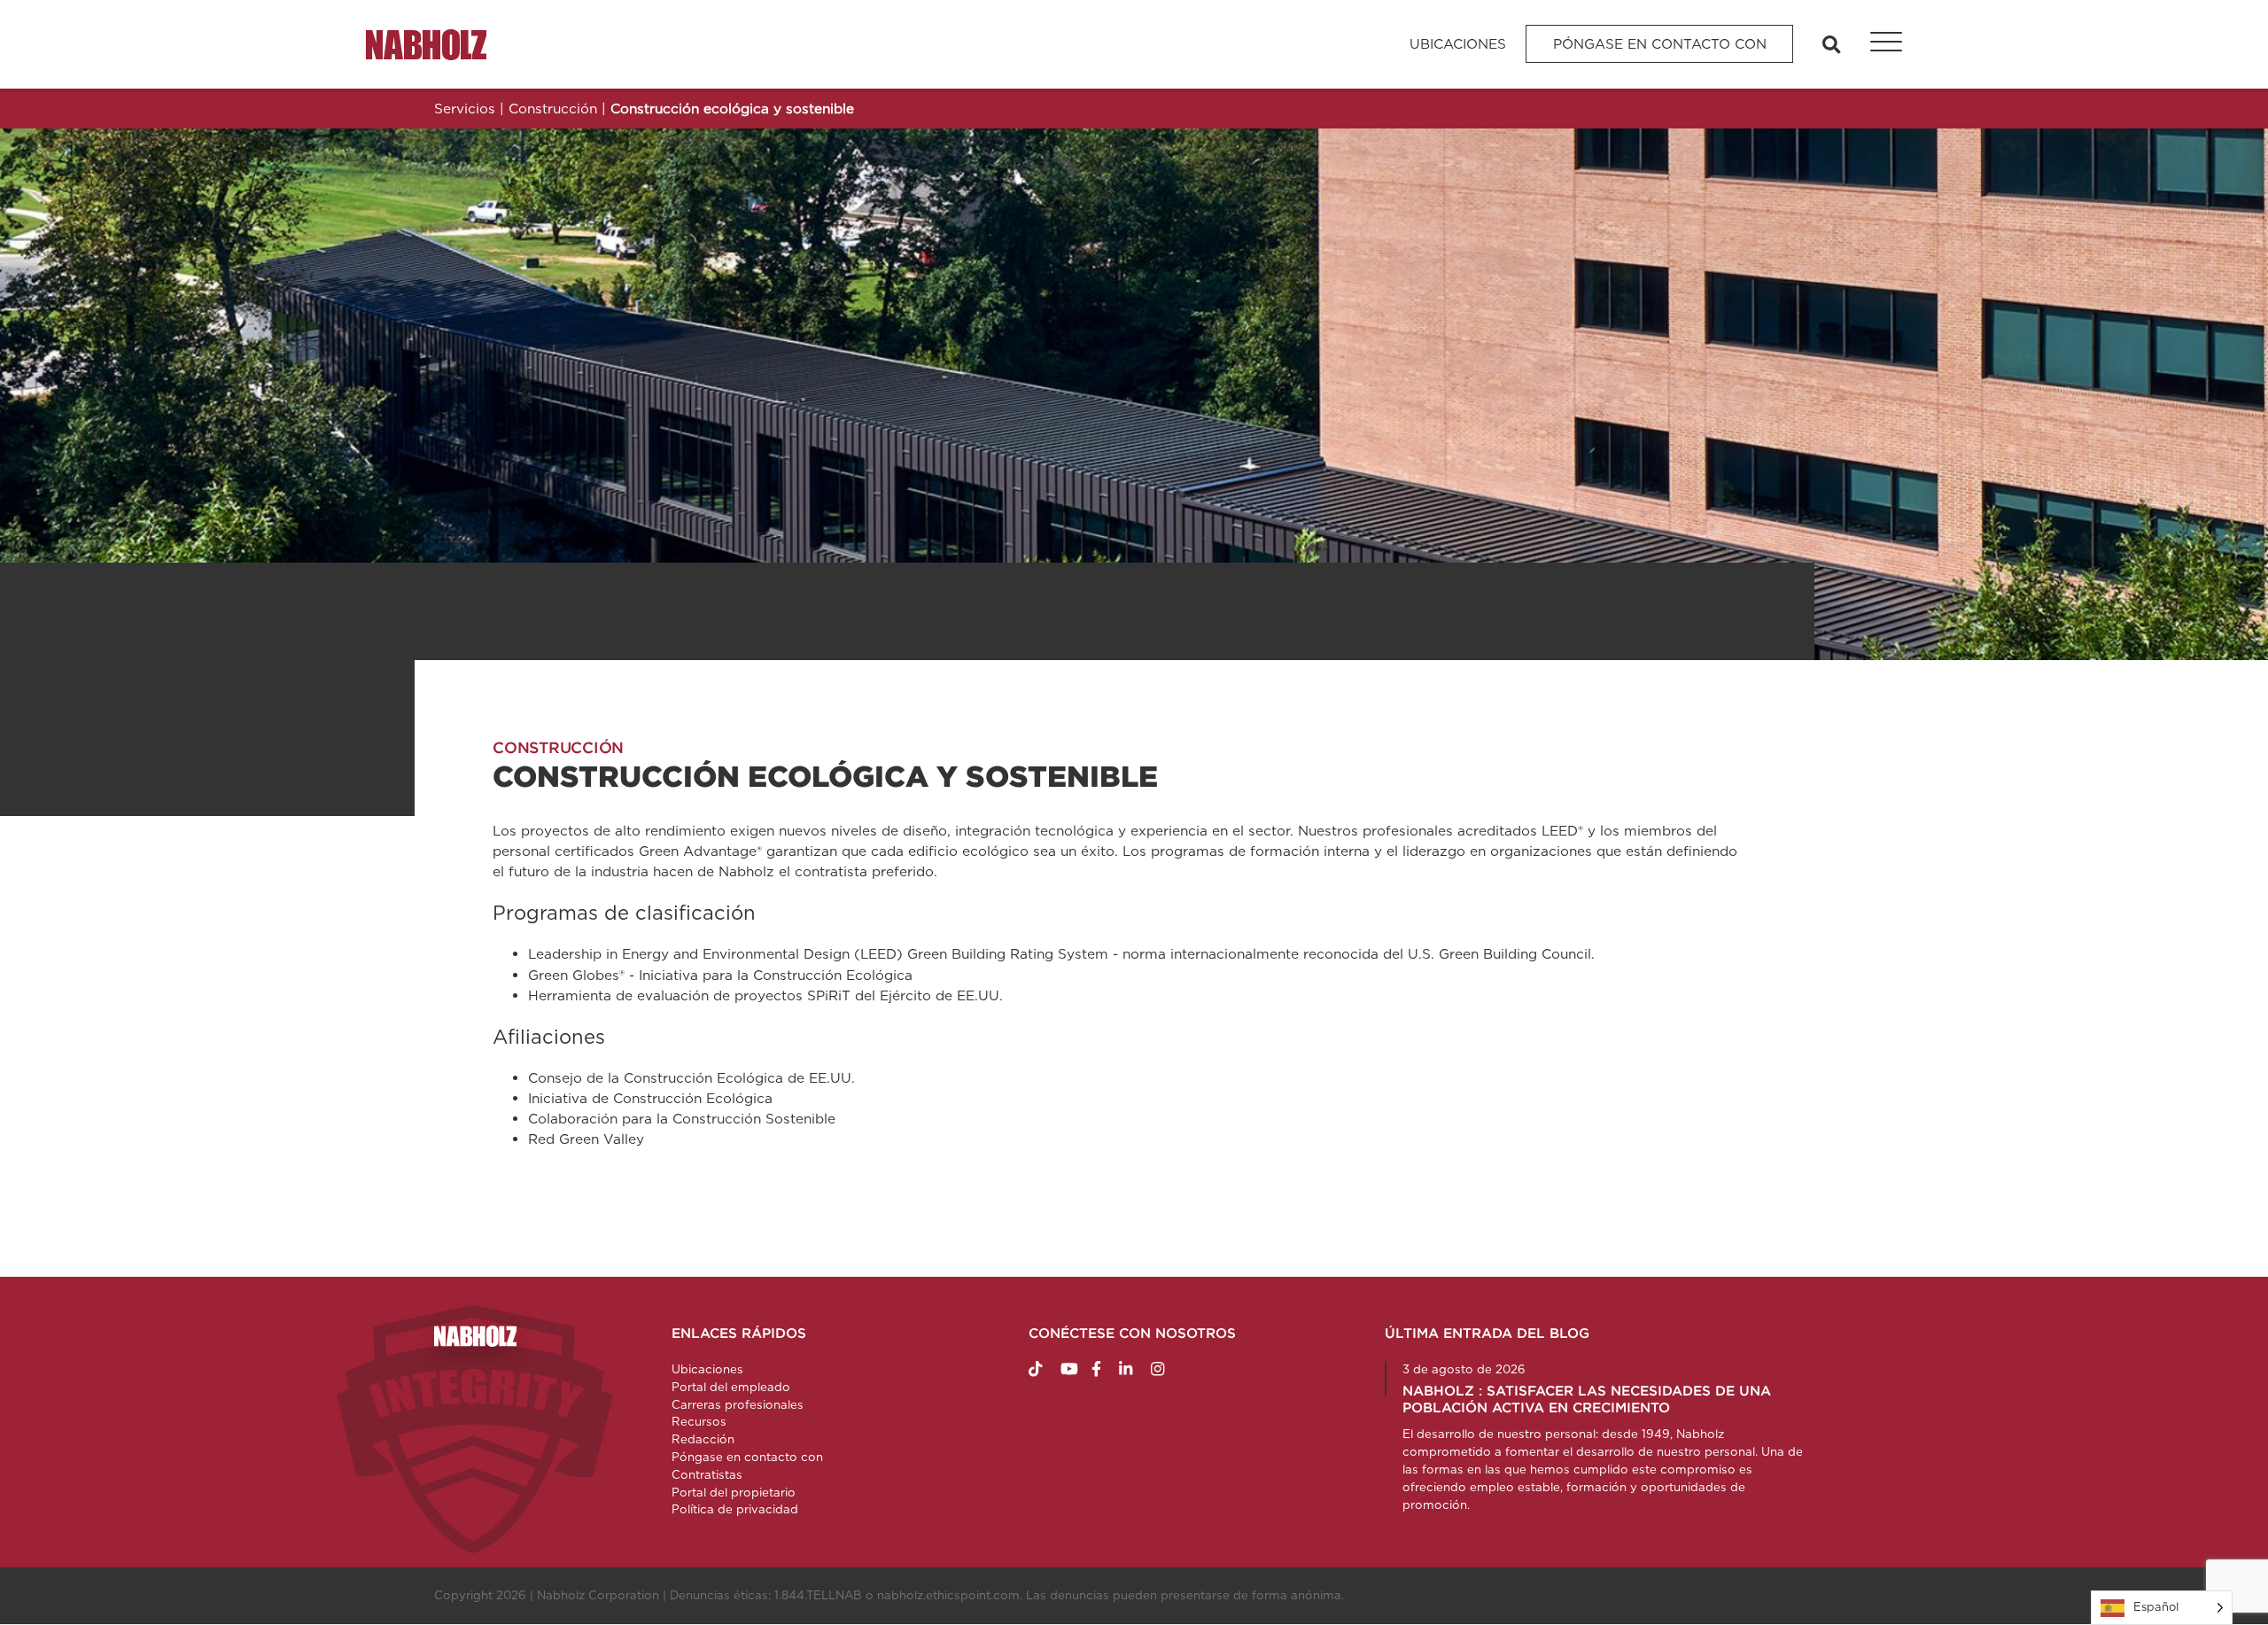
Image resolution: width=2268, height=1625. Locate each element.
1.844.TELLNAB (818, 1595)
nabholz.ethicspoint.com (948, 1595)
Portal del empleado (731, 1387)
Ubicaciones (1458, 44)
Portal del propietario (734, 1492)
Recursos (699, 1421)
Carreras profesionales (738, 1404)
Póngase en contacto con (1660, 44)
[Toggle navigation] (1876, 44)
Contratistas (707, 1474)
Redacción (703, 1439)
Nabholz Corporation (598, 1595)
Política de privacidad (735, 1509)
